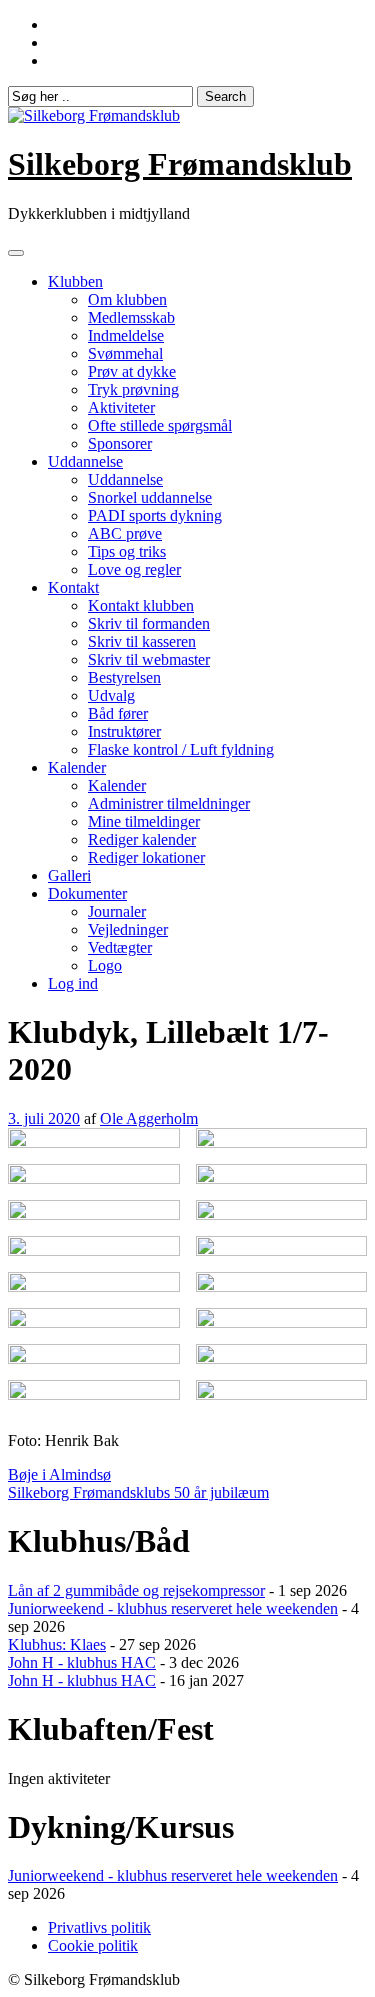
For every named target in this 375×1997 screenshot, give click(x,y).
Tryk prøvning (133, 389)
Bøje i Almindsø (59, 1474)
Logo (105, 965)
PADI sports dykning (155, 515)
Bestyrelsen (124, 677)
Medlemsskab (131, 317)
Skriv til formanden (149, 623)
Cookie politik (93, 1945)
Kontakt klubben (141, 605)
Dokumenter (87, 893)
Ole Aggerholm (149, 1118)
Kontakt (73, 587)
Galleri (69, 875)
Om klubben (127, 299)
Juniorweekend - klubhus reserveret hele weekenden (173, 1608)
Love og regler (134, 569)
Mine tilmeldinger (144, 821)
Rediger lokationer (146, 857)
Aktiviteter (121, 407)
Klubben (75, 281)
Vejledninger (128, 929)
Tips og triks (127, 551)
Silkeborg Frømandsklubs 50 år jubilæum (138, 1492)
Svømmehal (125, 353)
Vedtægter (120, 947)
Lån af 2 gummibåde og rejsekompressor (136, 1590)
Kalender (77, 767)
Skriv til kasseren (142, 641)
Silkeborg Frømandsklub (180, 164)
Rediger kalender (142, 839)
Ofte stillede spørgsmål (160, 425)
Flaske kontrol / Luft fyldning (181, 749)
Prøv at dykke (132, 371)
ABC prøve (125, 533)
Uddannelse (85, 461)
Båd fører (118, 713)
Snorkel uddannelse (150, 497)
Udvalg (111, 695)
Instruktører (124, 731)
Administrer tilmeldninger (169, 803)
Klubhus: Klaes (57, 1644)
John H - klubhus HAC (82, 1662)
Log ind (73, 983)
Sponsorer (120, 443)
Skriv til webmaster (149, 659)
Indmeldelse (126, 335)
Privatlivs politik (99, 1927)
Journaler (117, 911)
